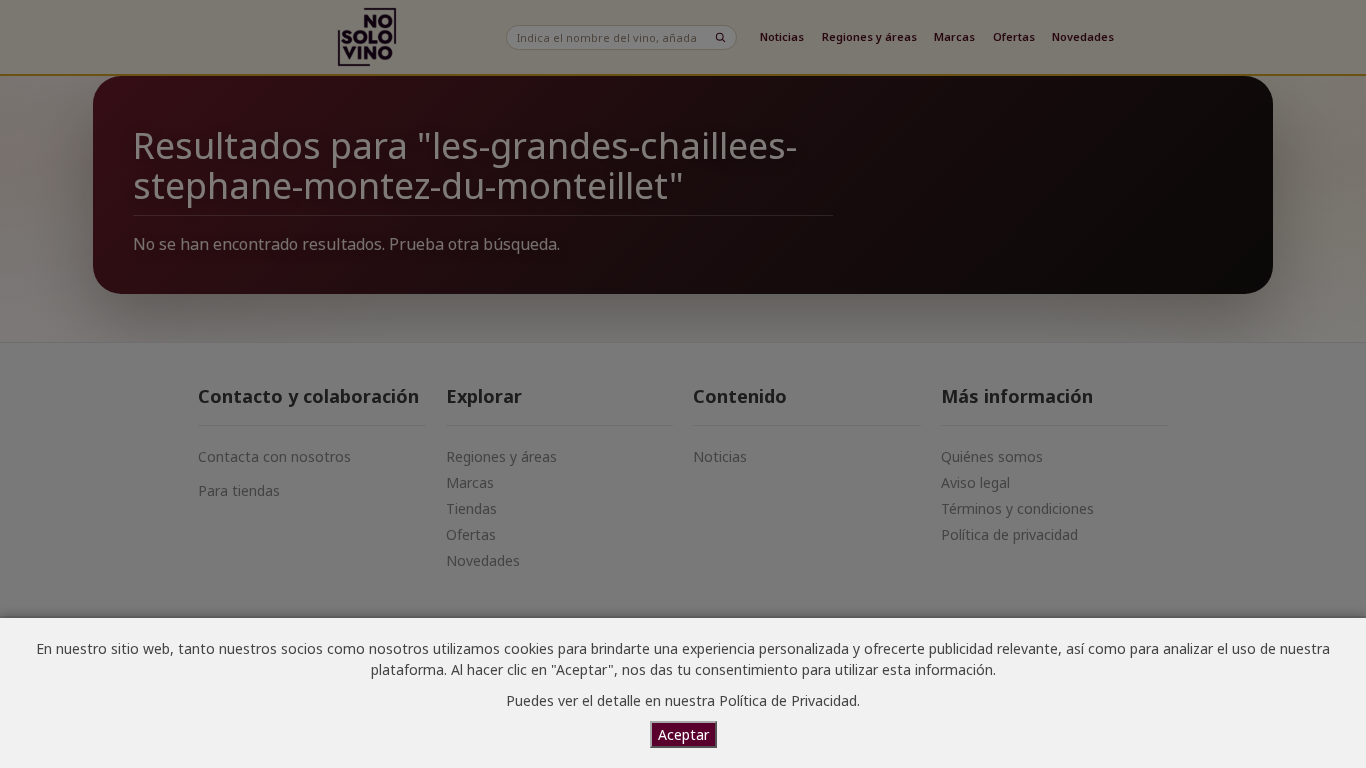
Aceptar (683, 734)
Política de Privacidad (788, 700)
